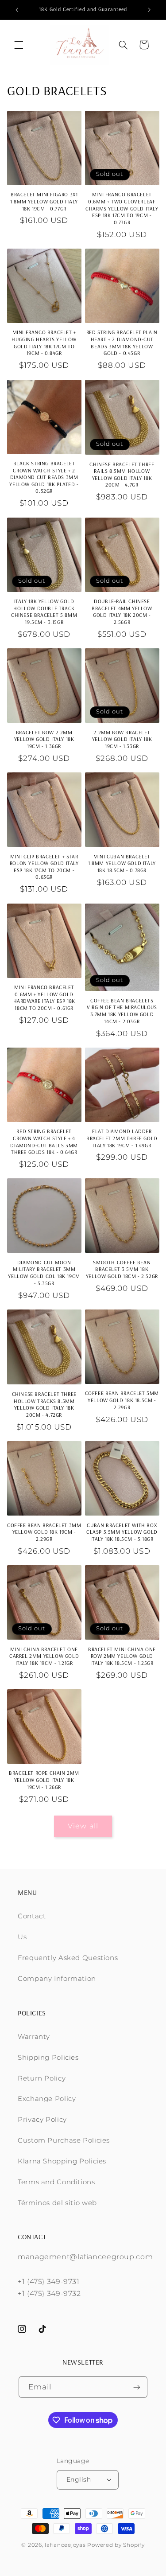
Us (22, 1937)
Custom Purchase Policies (64, 2140)
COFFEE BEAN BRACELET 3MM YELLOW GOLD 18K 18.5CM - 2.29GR (122, 1400)
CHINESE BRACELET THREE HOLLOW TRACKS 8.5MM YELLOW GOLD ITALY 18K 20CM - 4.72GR (44, 1404)
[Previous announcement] (17, 10)
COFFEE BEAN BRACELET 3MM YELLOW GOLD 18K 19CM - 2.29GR (44, 1532)
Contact (32, 1916)
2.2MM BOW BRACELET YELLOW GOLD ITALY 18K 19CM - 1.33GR (122, 739)
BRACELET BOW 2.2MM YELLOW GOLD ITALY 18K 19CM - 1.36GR (44, 739)
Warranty (34, 2037)
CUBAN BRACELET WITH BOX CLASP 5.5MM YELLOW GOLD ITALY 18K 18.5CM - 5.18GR (122, 1532)
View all (83, 1826)
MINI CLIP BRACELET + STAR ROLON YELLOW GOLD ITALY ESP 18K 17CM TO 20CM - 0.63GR (44, 867)
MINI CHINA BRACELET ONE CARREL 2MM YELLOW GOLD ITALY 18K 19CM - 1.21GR (44, 1656)
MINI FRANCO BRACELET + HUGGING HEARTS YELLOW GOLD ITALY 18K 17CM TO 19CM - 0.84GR (44, 343)
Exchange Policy (47, 2099)
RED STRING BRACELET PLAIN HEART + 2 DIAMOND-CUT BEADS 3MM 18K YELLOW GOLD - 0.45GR (122, 343)
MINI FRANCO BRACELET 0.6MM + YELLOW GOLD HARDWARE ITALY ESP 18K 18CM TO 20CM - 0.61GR (44, 998)
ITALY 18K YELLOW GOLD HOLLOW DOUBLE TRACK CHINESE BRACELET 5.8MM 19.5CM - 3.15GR (44, 612)
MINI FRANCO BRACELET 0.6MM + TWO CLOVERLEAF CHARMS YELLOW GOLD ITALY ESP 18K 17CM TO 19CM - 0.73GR (122, 208)
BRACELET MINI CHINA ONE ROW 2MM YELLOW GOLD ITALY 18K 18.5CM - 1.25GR (122, 1656)
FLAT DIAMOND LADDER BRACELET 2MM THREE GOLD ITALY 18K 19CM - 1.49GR (122, 1138)
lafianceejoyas (65, 2545)
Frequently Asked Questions (68, 1958)
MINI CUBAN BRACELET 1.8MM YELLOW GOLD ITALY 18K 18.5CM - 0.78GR (122, 863)
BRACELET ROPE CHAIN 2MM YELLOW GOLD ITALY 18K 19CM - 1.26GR (44, 1780)
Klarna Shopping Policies (62, 2161)
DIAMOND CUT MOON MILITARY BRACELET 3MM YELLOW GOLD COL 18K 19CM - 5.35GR (44, 1273)
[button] (19, 45)
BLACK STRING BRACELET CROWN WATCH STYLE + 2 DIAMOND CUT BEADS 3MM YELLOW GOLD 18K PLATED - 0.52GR (44, 477)
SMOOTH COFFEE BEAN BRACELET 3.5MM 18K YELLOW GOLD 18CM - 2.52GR (122, 1269)
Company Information (57, 1979)
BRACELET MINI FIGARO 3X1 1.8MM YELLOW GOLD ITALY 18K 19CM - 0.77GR (44, 201)
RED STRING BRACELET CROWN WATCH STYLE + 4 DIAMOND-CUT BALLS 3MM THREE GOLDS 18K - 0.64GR (44, 1142)
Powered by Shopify (116, 2545)
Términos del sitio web (57, 2203)
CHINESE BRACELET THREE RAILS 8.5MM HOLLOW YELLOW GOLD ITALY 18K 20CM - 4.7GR (122, 475)
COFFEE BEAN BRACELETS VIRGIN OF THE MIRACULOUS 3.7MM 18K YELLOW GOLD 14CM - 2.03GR (122, 1011)
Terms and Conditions (56, 2182)
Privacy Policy (42, 2120)
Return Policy (42, 2078)
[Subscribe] (137, 2387)
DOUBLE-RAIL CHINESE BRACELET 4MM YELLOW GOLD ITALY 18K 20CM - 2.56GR (122, 612)
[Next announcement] (149, 10)
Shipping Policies (48, 2058)
